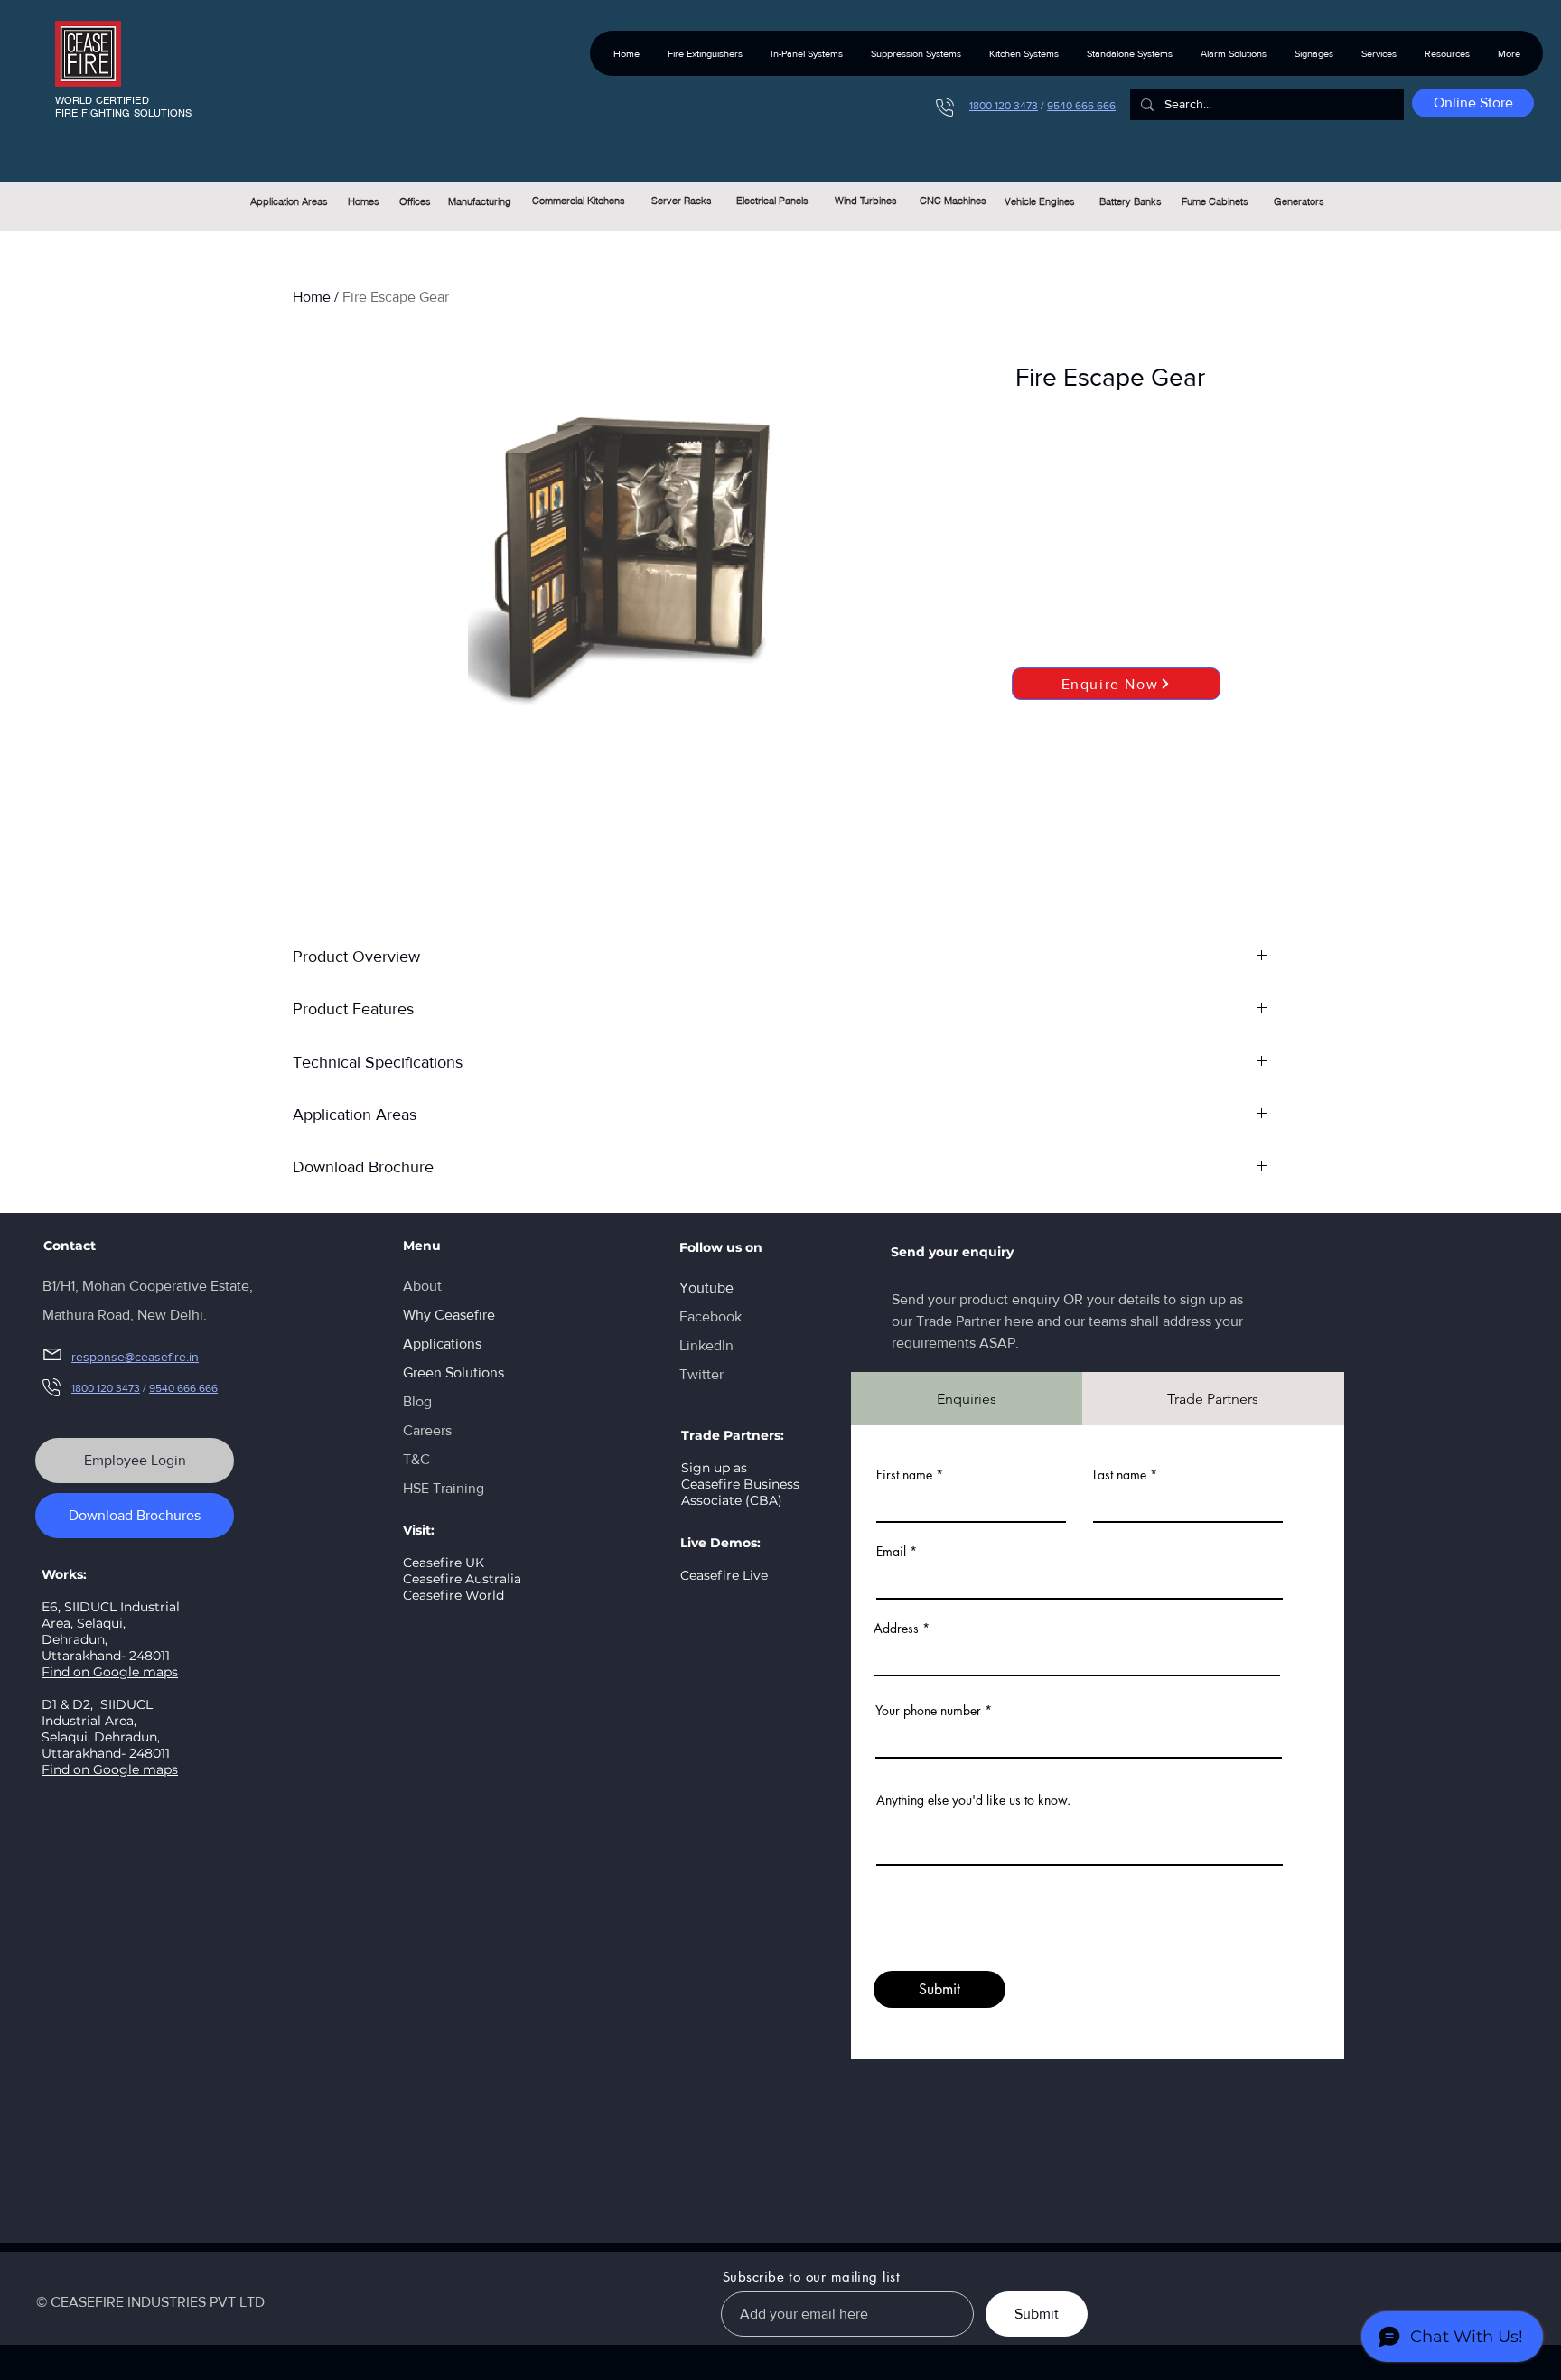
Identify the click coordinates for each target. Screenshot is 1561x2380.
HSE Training (444, 1488)
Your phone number (928, 1711)
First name (904, 1475)
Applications (442, 1344)
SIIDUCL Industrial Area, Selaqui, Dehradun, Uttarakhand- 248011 (106, 1729)
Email (891, 1552)
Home (312, 297)
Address (896, 1629)
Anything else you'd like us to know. (973, 1800)
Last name (1120, 1475)
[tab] (967, 1399)
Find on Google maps (110, 1672)
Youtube (706, 1288)
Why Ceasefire (449, 1315)
